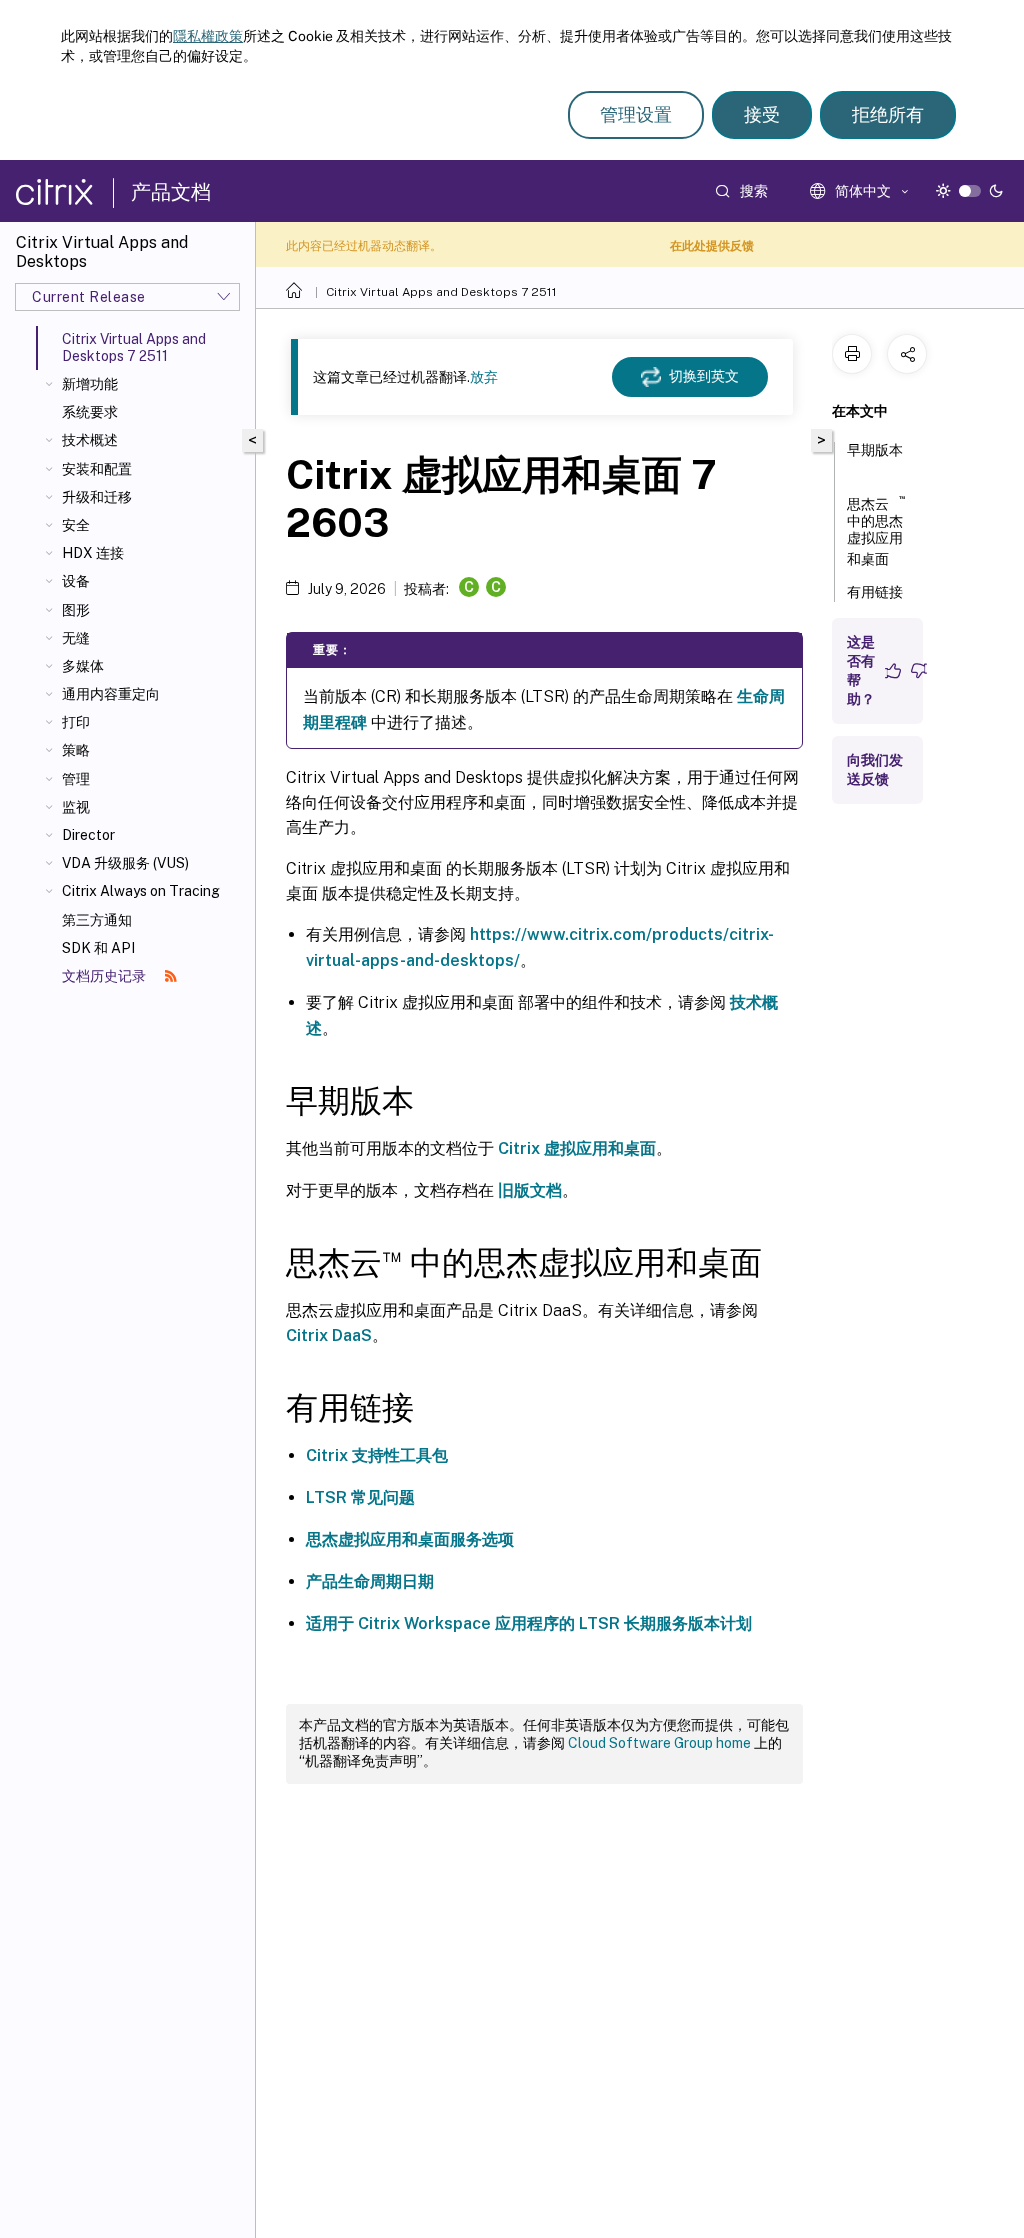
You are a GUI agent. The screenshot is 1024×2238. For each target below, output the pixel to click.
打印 (76, 722)
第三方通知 (97, 920)
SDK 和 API (98, 948)
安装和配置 (97, 469)
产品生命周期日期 (370, 1581)
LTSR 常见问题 (360, 1497)
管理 (76, 779)
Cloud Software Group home (659, 1743)
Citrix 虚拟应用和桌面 (577, 1148)
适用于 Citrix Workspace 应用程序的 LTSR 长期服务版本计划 (529, 1623)
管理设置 (636, 114)
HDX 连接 (93, 553)
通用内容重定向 (111, 694)
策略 (76, 750)
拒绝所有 (888, 114)
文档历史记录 (105, 976)
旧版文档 (530, 1190)
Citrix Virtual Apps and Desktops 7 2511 (441, 292)
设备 (76, 581)
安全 (76, 525)
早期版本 (875, 450)
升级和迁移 (97, 497)
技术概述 (90, 440)
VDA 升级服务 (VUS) (125, 863)
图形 (76, 610)
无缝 (76, 638)
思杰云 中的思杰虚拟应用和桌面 (876, 530)
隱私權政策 (208, 36)
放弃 (484, 377)
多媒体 (83, 666)
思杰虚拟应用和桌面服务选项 (410, 1539)
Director (88, 835)
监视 (76, 807)
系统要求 (90, 412)
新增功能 (90, 384)
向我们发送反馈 (875, 769)
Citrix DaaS (329, 1335)
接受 (762, 114)
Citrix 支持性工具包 (377, 1455)
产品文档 (171, 192)
